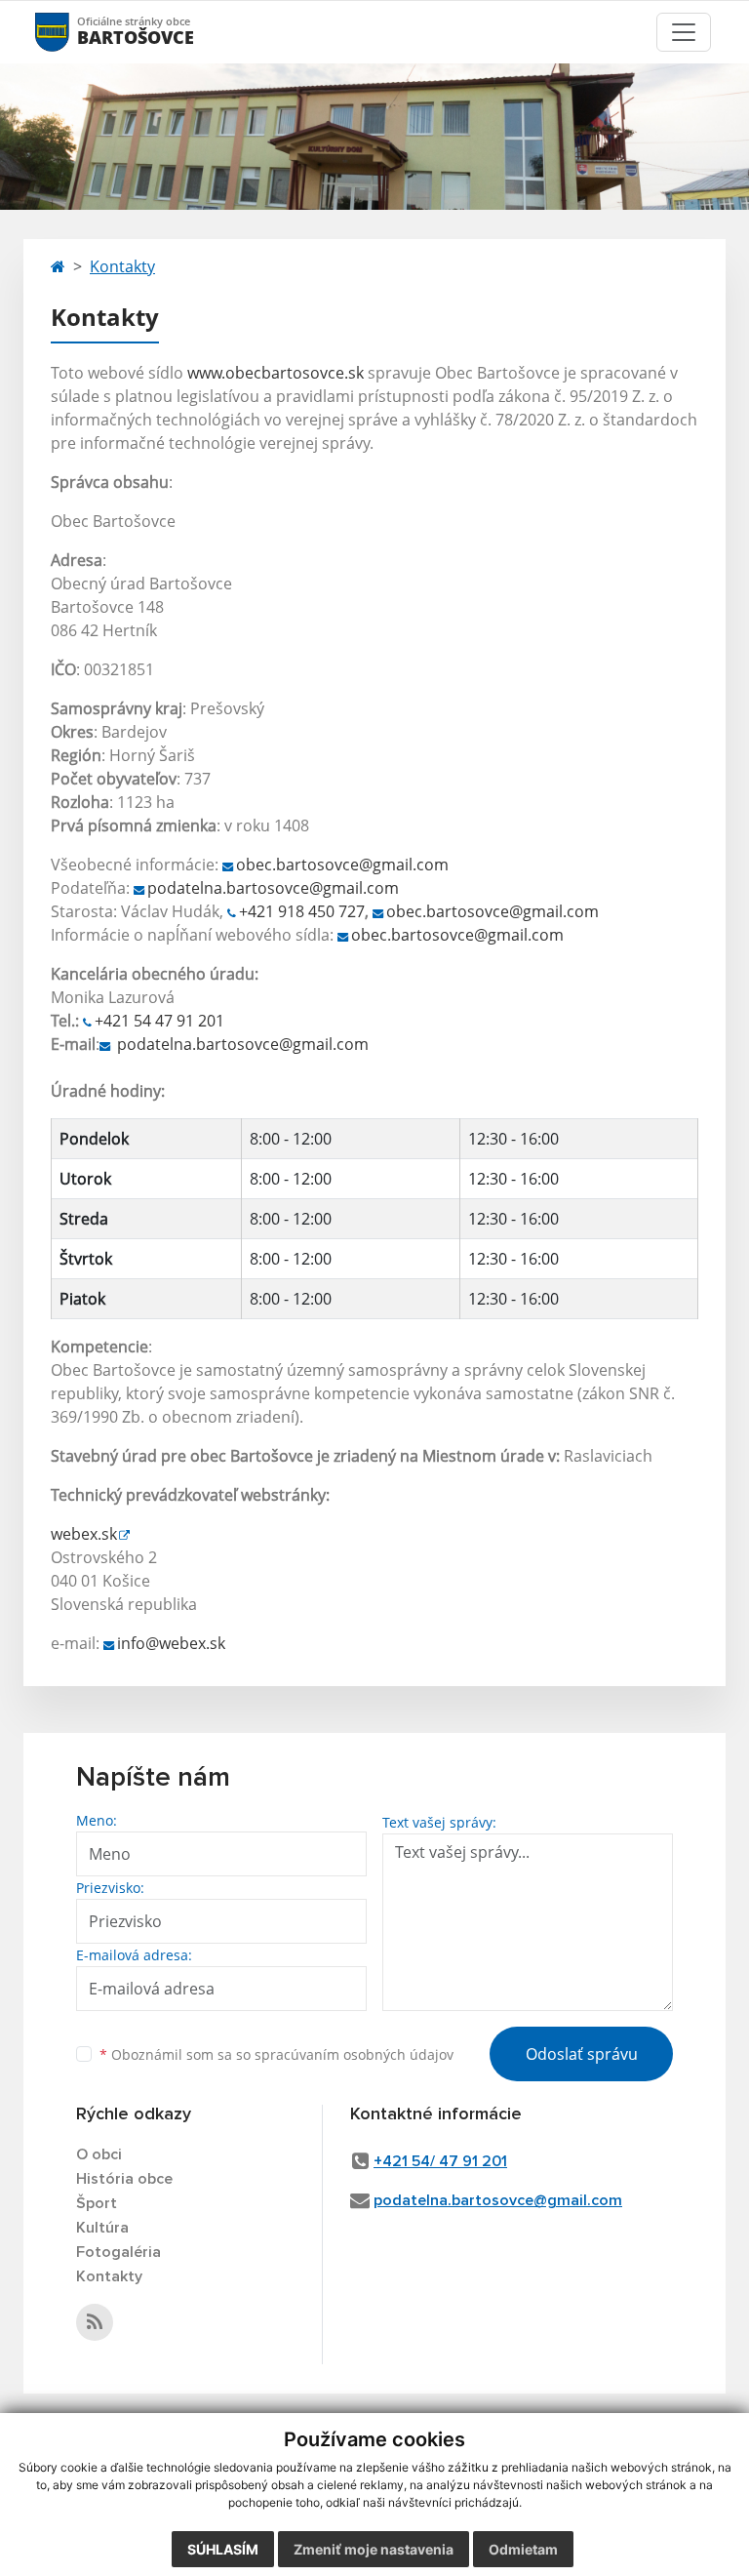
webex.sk (84, 1534)
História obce (124, 2179)
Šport (97, 2203)
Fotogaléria (118, 2252)
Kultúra (102, 2228)
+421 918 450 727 (302, 911)
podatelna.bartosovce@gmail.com (273, 888)
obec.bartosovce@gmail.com (342, 865)
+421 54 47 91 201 (159, 1021)
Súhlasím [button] (223, 2549)
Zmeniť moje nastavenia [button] (374, 2549)
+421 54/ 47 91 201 (440, 2161)
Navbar (71, 32)
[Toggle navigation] (684, 32)
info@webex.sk (171, 1643)
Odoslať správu (582, 2054)
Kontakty (122, 266)
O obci (99, 2154)
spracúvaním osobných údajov (354, 2054)
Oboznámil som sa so (276, 2054)
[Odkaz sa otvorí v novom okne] (95, 2322)
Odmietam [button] (523, 2549)
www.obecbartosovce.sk (276, 373)
